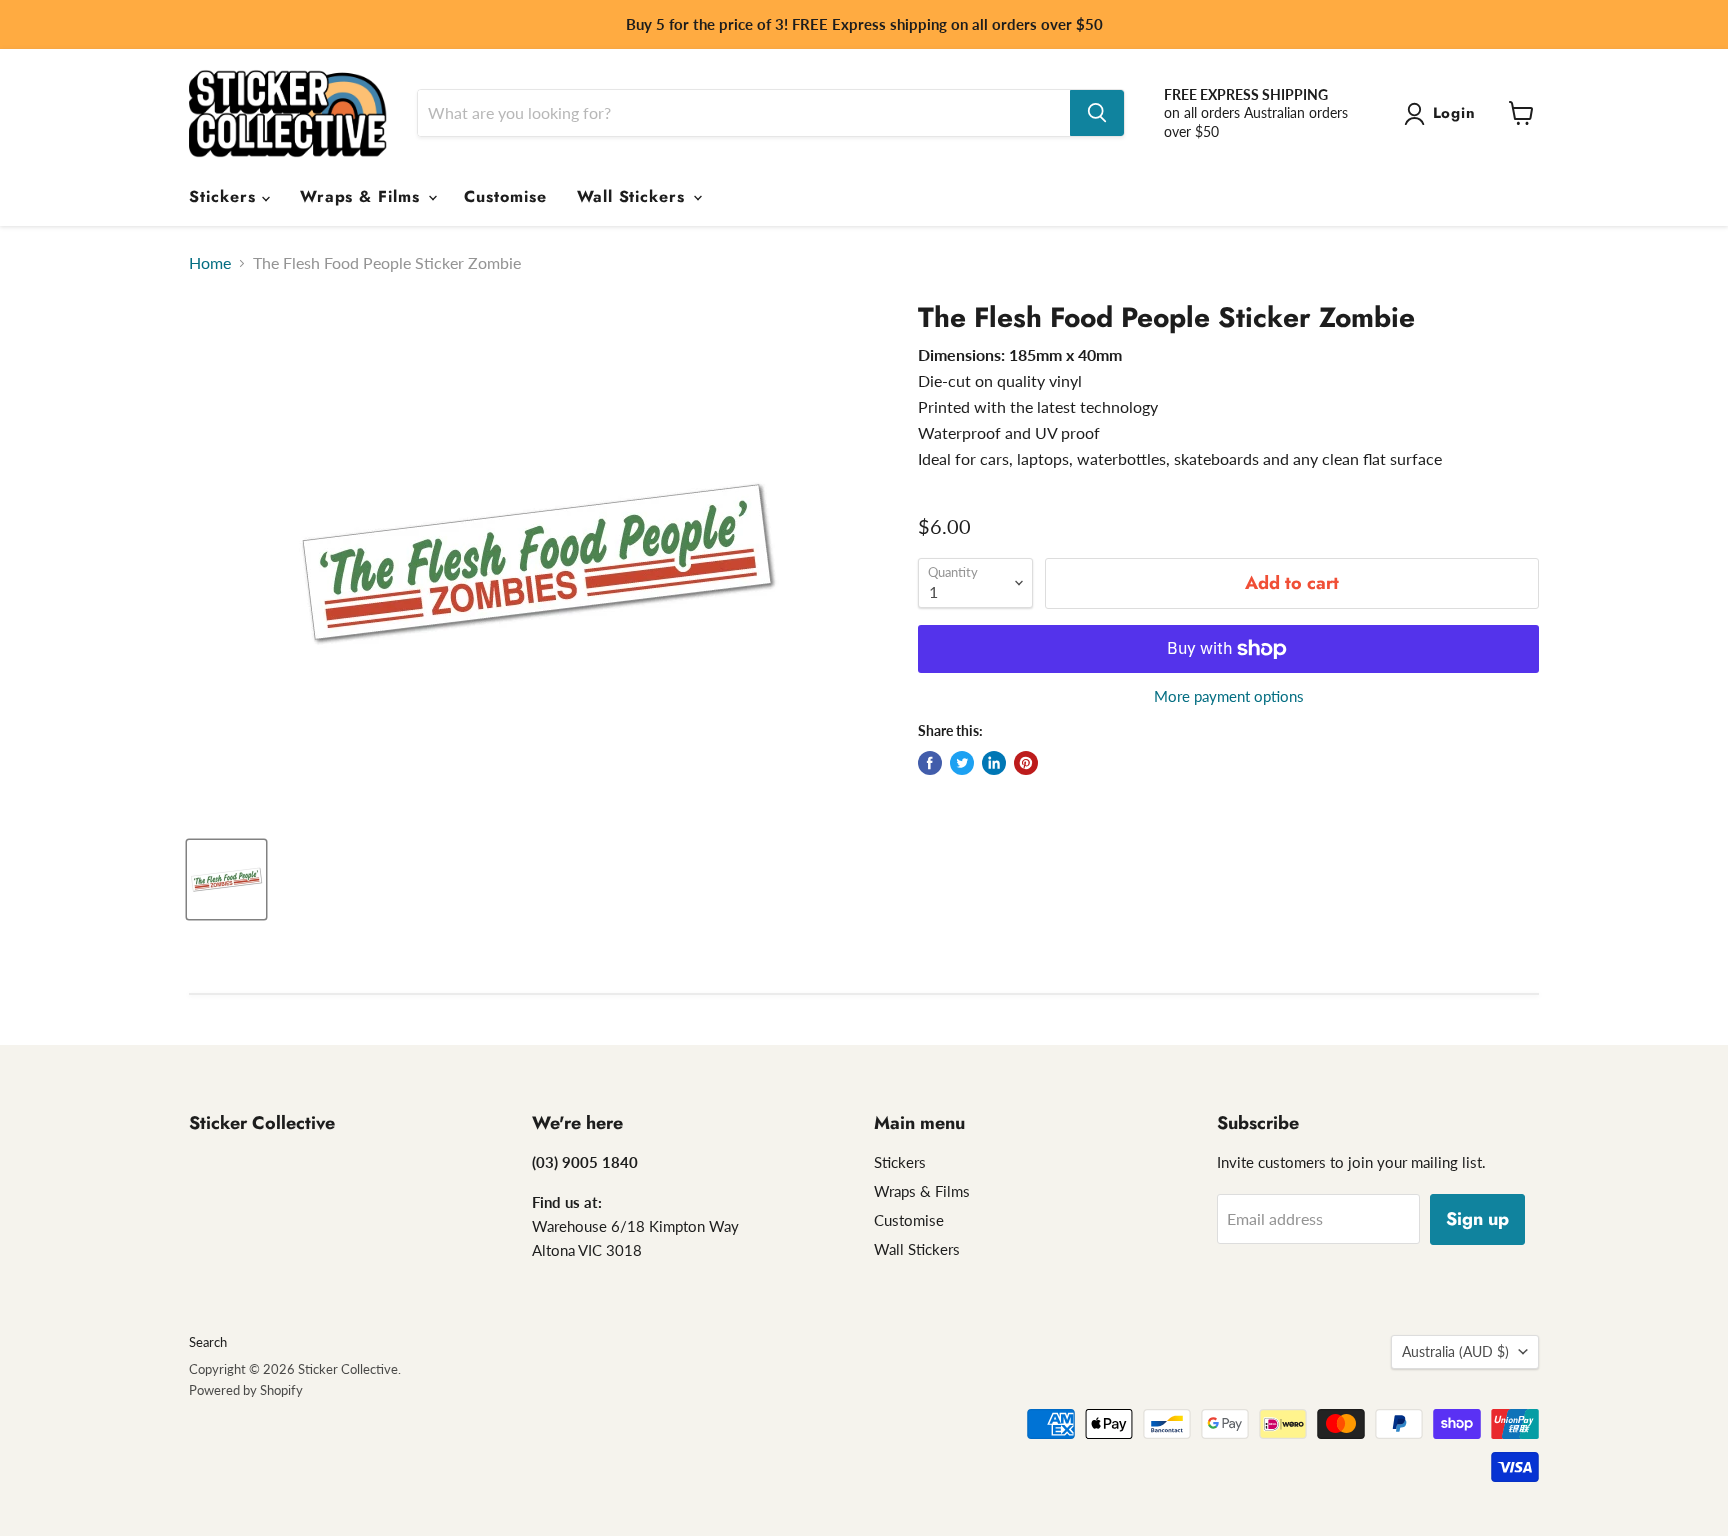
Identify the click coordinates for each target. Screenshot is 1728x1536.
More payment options (1229, 696)
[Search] (1097, 113)
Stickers (225, 196)
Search (208, 1342)
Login (1455, 113)
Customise (505, 196)
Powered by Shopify (246, 1390)
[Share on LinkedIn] (994, 763)
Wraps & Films (363, 196)
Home (210, 263)
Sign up (1477, 1219)
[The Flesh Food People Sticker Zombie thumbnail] (226, 879)
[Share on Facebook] (930, 763)
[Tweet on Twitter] (962, 763)
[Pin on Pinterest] (1026, 763)
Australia (1455, 1351)
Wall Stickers (634, 196)
